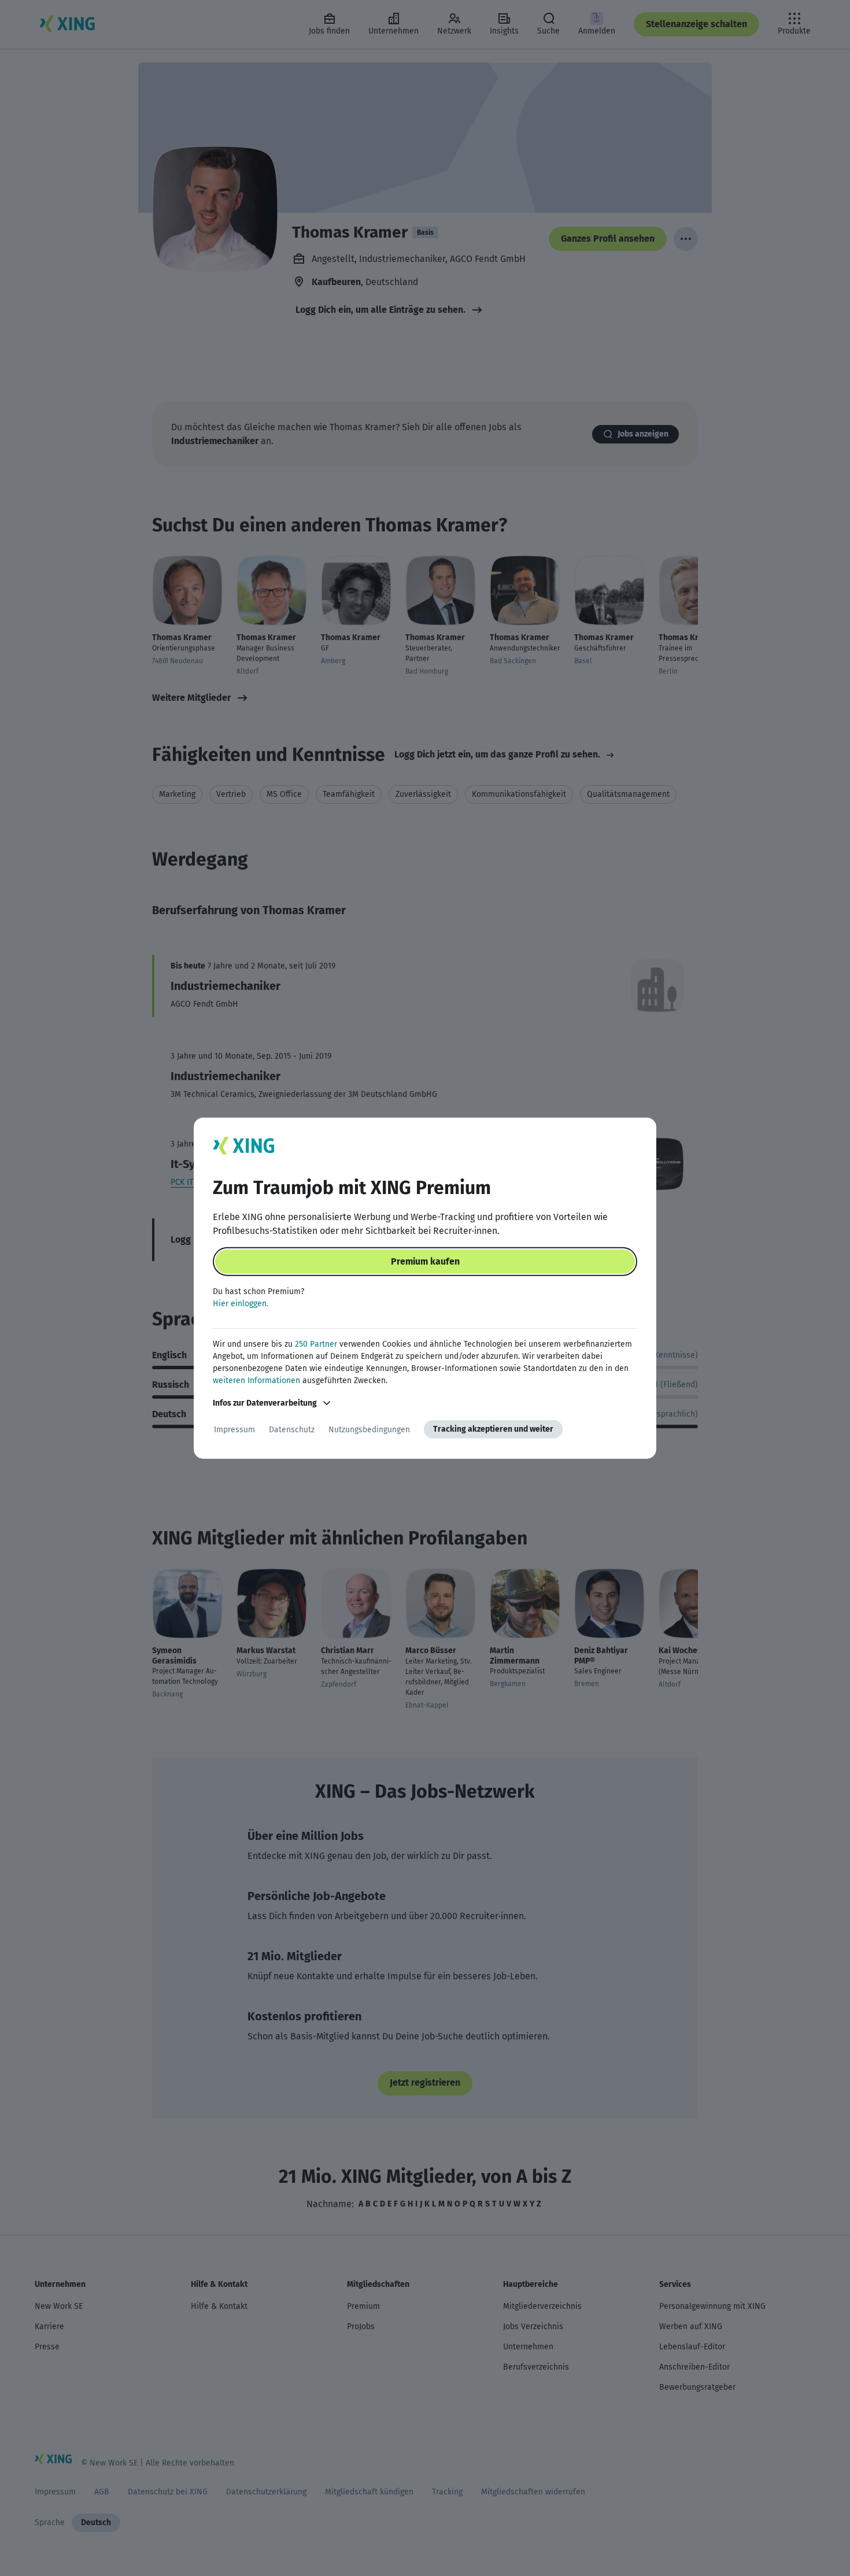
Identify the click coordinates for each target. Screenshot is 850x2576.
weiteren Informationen (256, 1381)
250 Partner (316, 1344)
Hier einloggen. (241, 1304)
